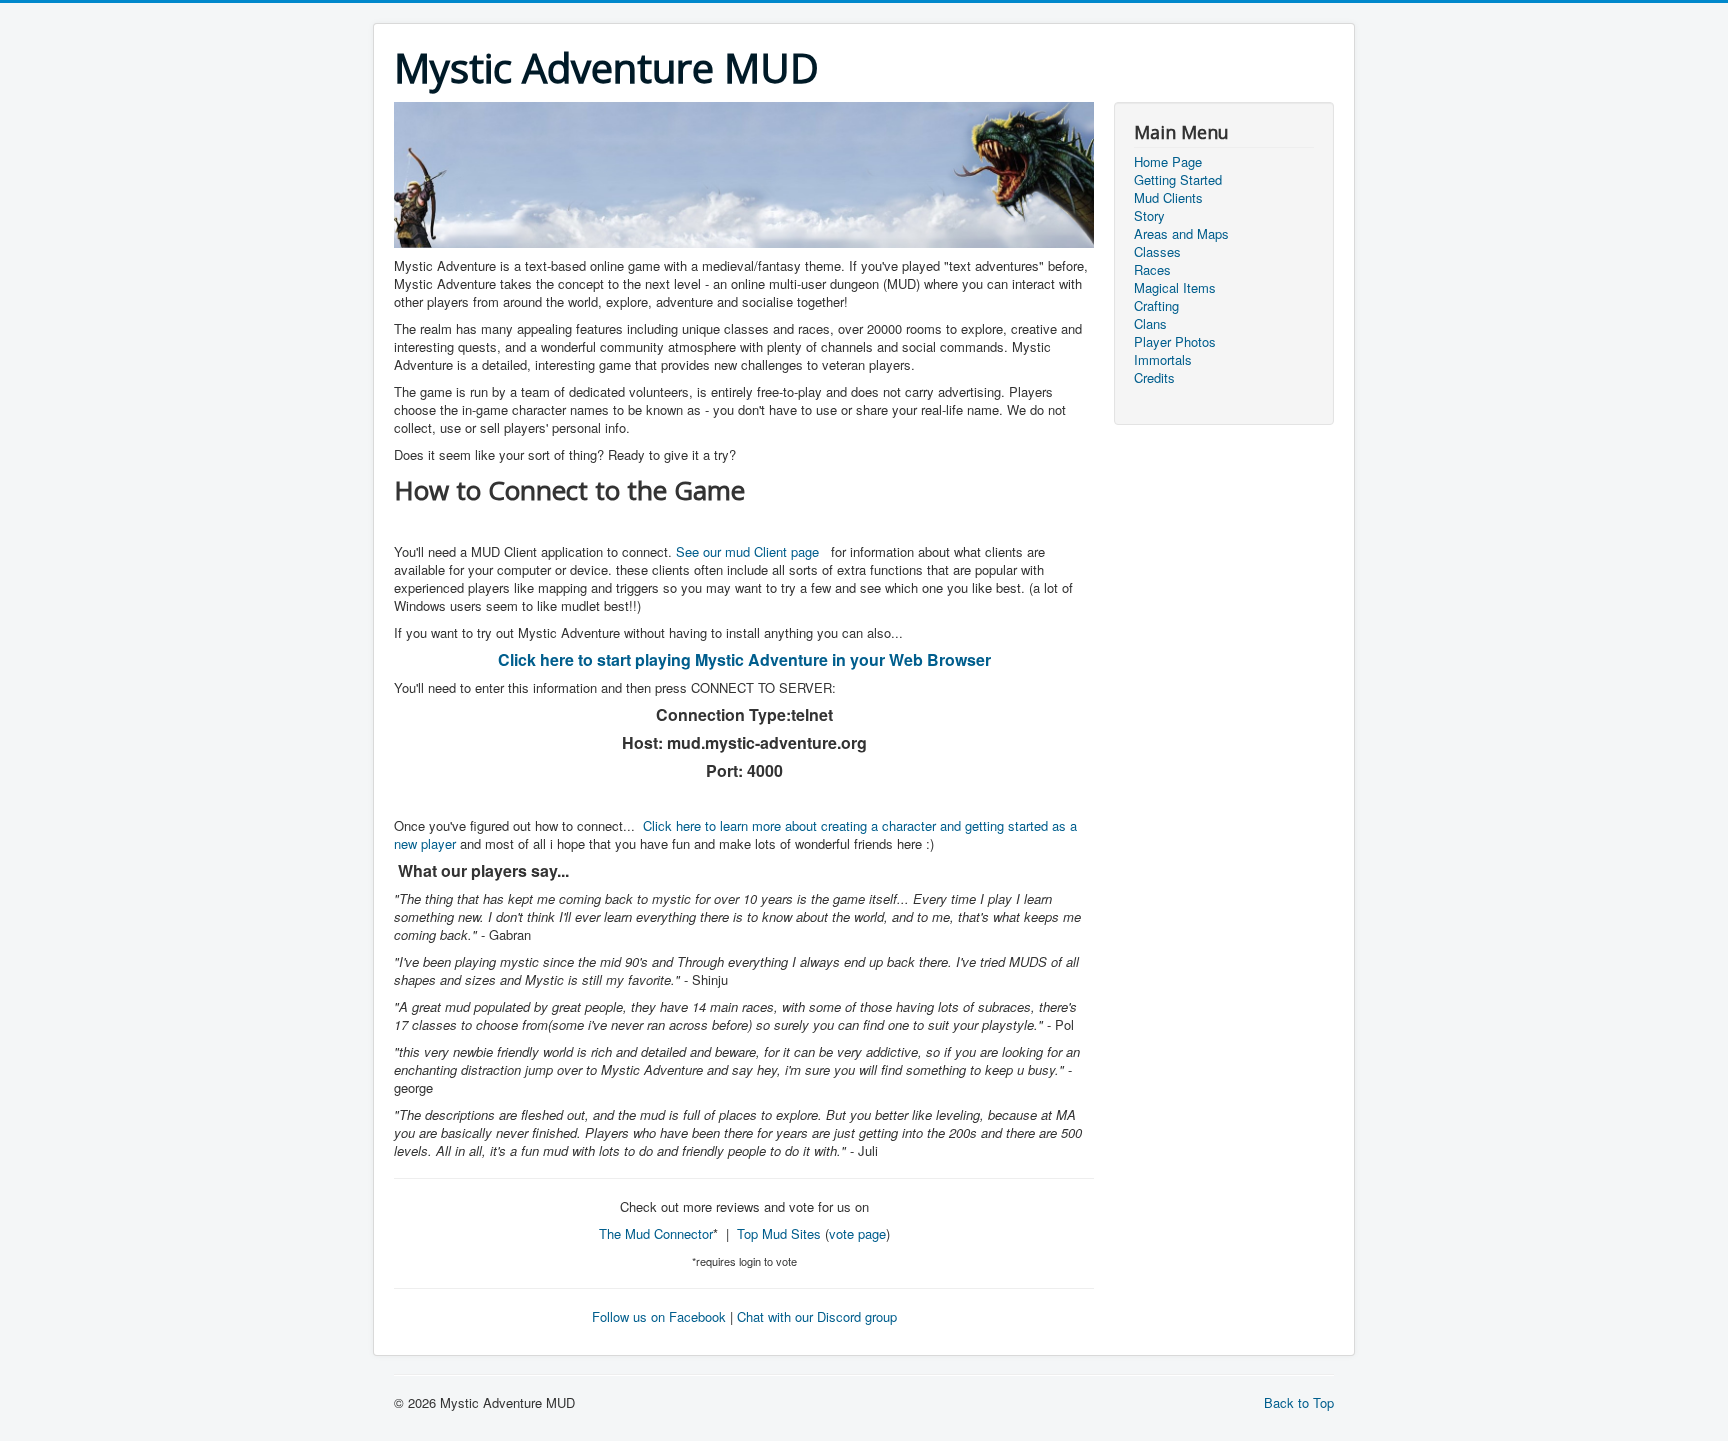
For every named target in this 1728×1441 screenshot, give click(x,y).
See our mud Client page (747, 551)
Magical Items (1175, 288)
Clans (1150, 324)
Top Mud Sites (779, 1233)
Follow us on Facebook (659, 1316)
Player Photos (1175, 342)
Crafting (1156, 306)
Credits (1154, 378)
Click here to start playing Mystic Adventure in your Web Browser (744, 659)
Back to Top (1299, 1402)
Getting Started (1178, 180)
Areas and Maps (1181, 234)
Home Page (1168, 162)
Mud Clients (1168, 198)
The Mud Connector (656, 1233)
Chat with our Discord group (817, 1316)
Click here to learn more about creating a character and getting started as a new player (735, 834)
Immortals (1163, 360)
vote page (857, 1233)
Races (1152, 270)
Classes (1157, 252)
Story (1149, 216)
